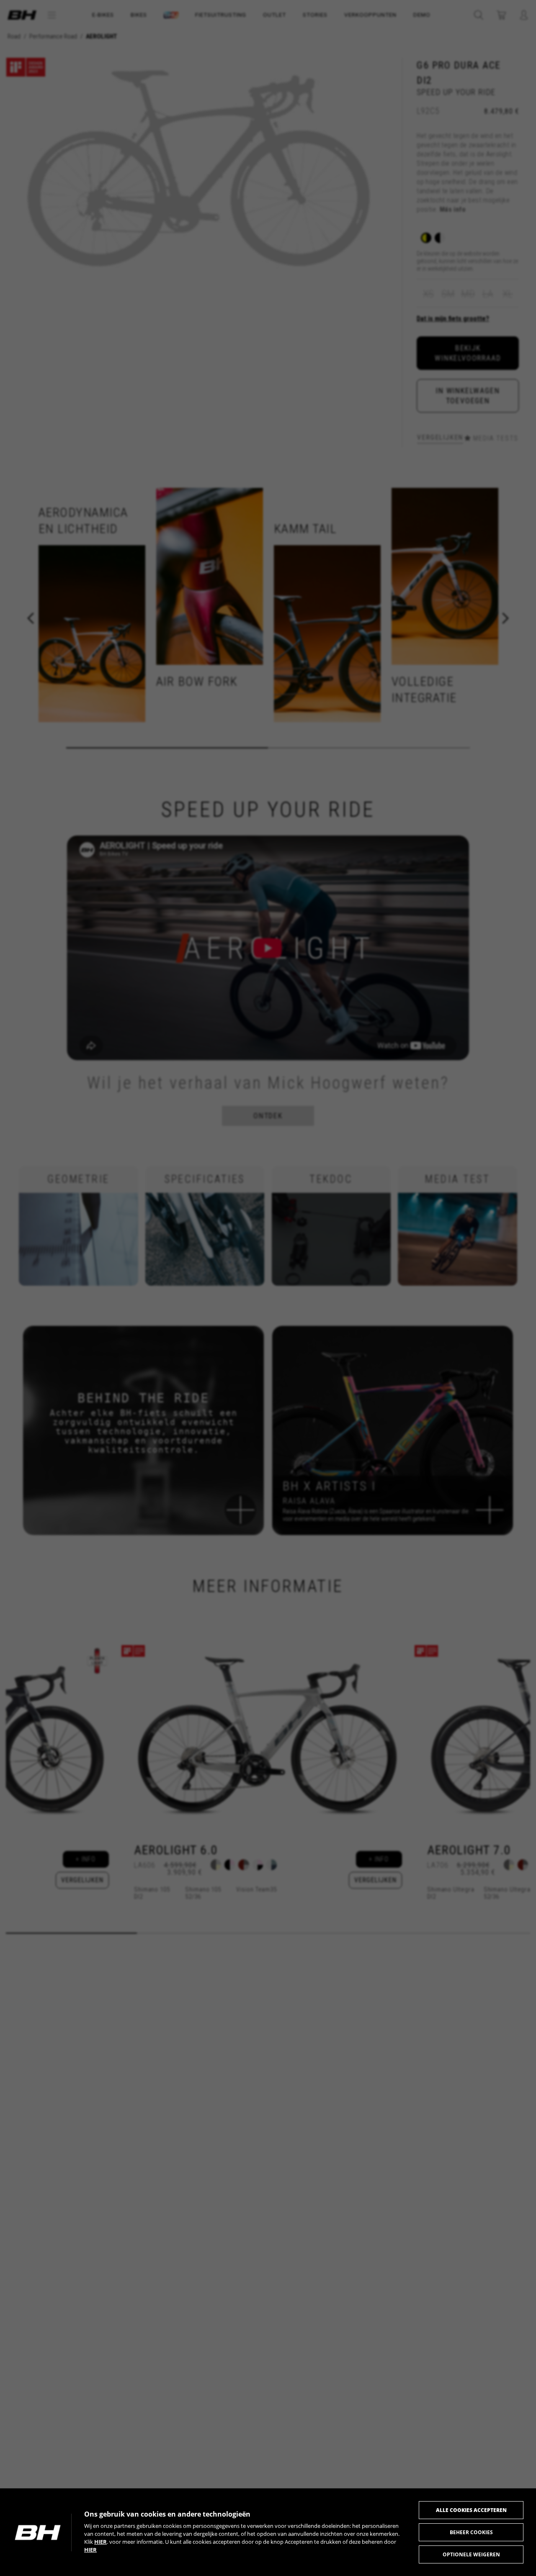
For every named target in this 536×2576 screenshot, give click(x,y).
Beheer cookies (471, 2532)
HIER (100, 2542)
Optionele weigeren (471, 2554)
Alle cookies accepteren (471, 2510)
